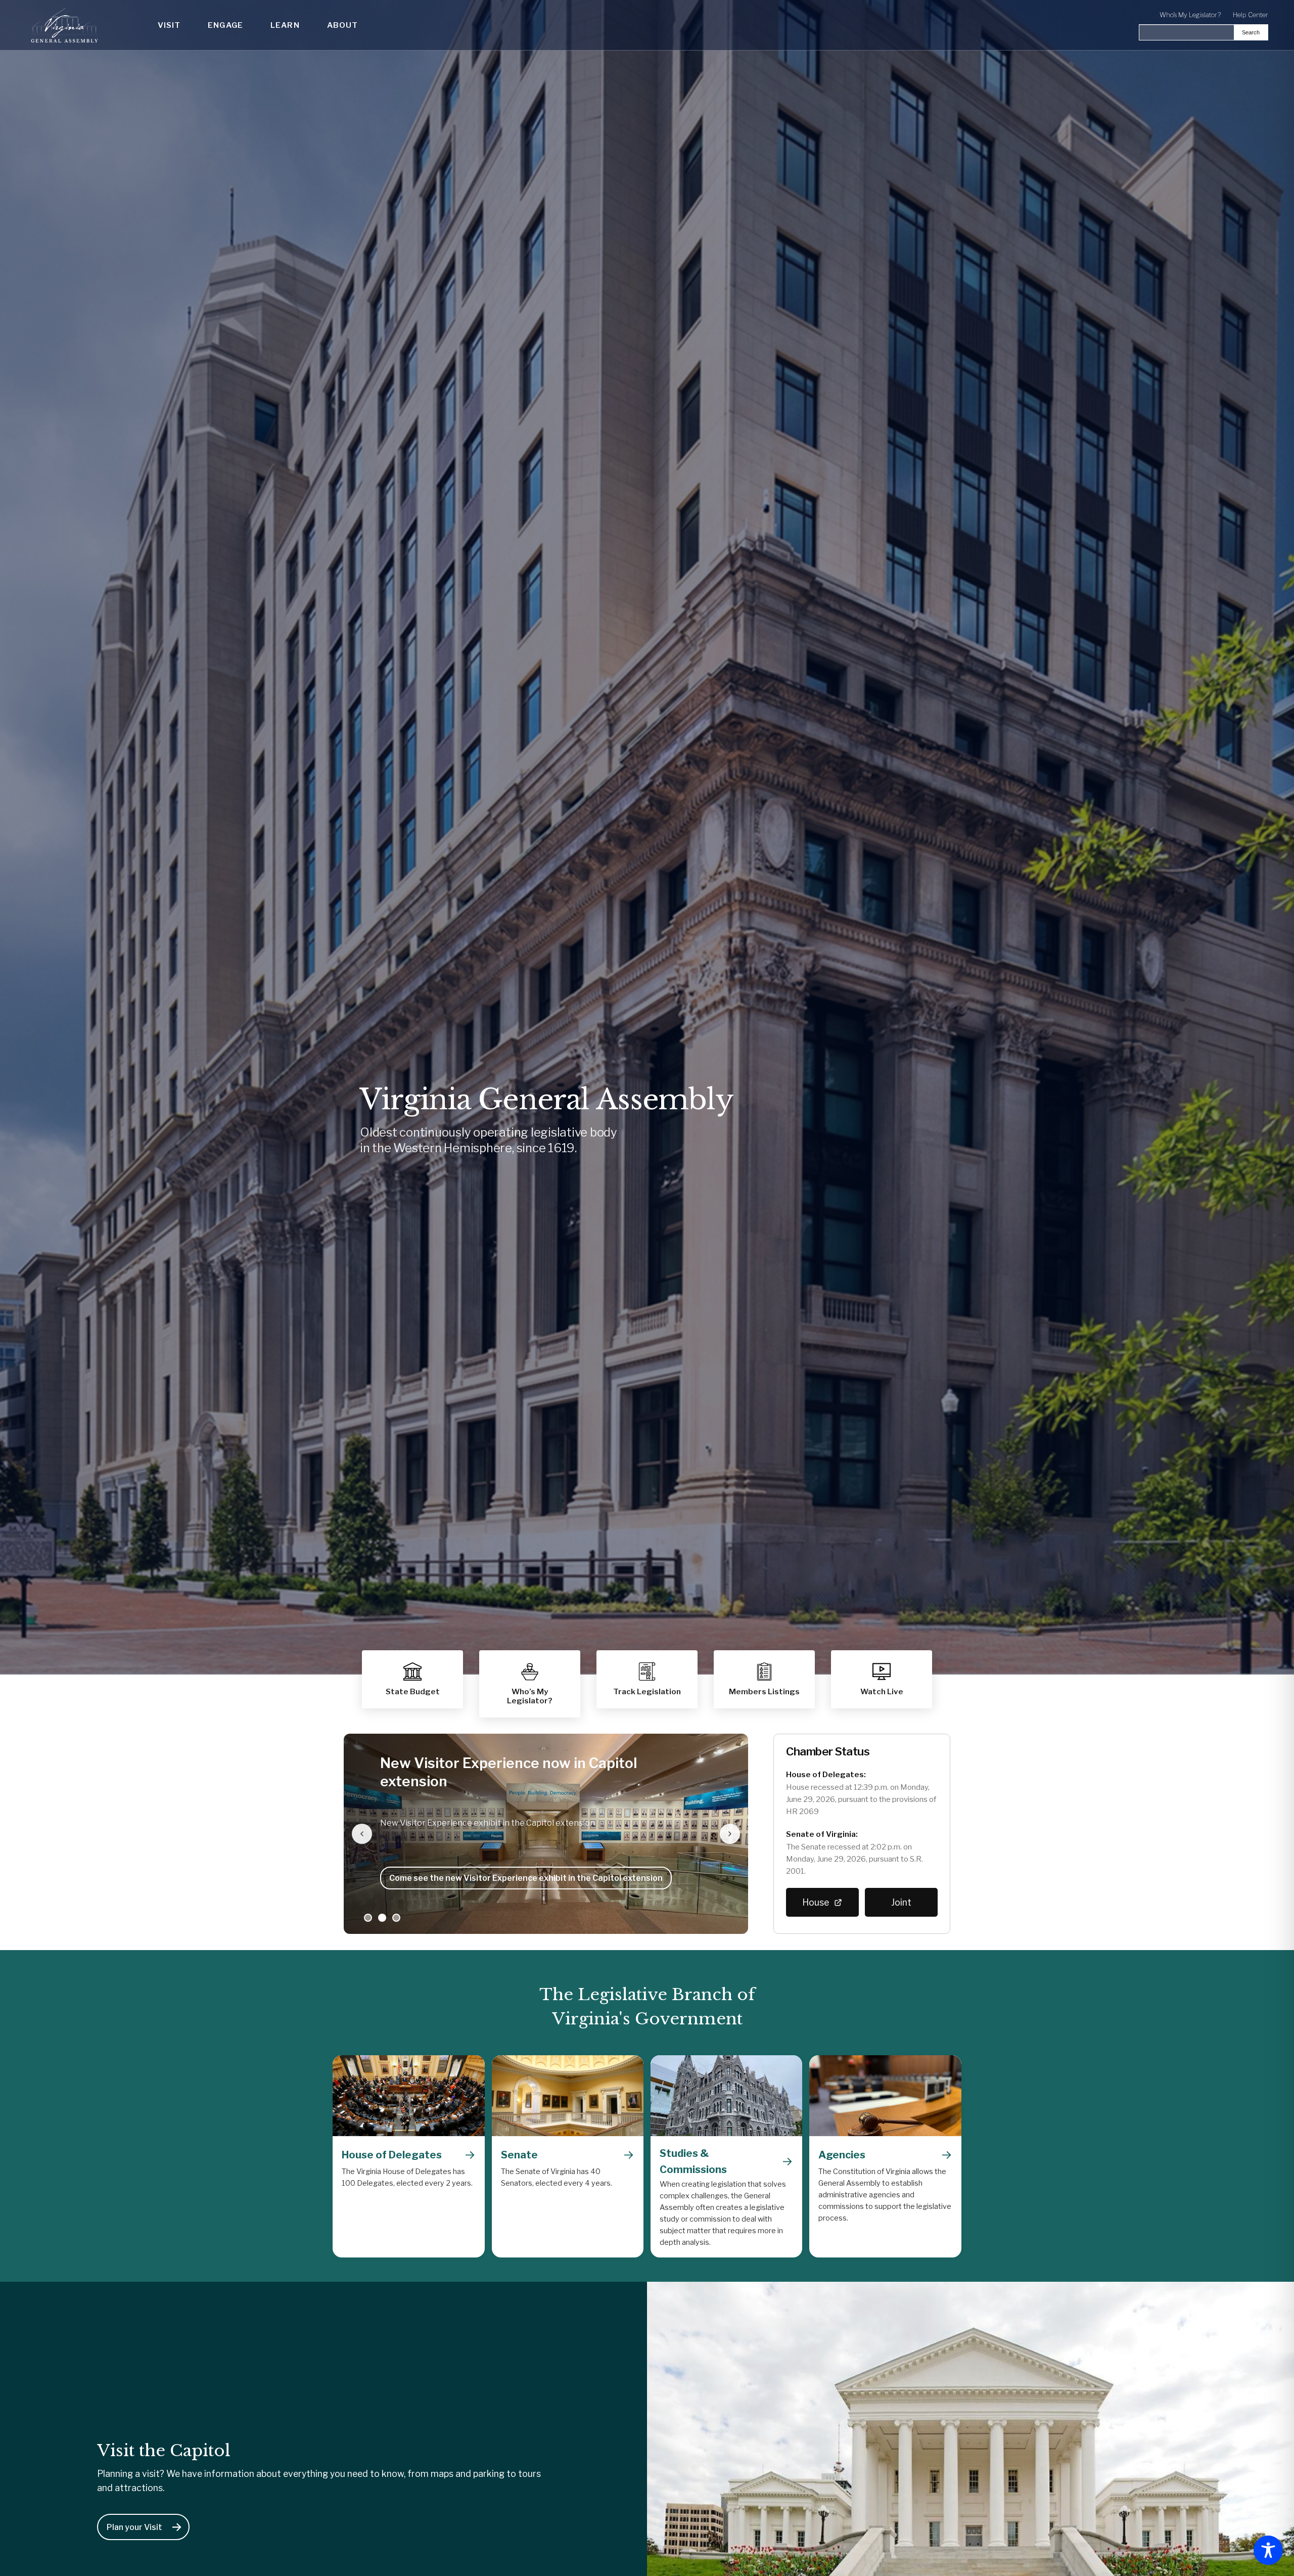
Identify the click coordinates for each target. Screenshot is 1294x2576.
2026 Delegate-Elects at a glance (457, 1878)
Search (1251, 32)
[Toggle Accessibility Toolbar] (1268, 2550)
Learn (285, 25)
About (343, 25)
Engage (225, 25)
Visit (169, 25)
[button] (764, 1679)
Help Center (1251, 15)
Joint (901, 1902)
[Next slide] (730, 1834)
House (816, 1902)
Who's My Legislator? (1190, 15)
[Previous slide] (362, 1834)
